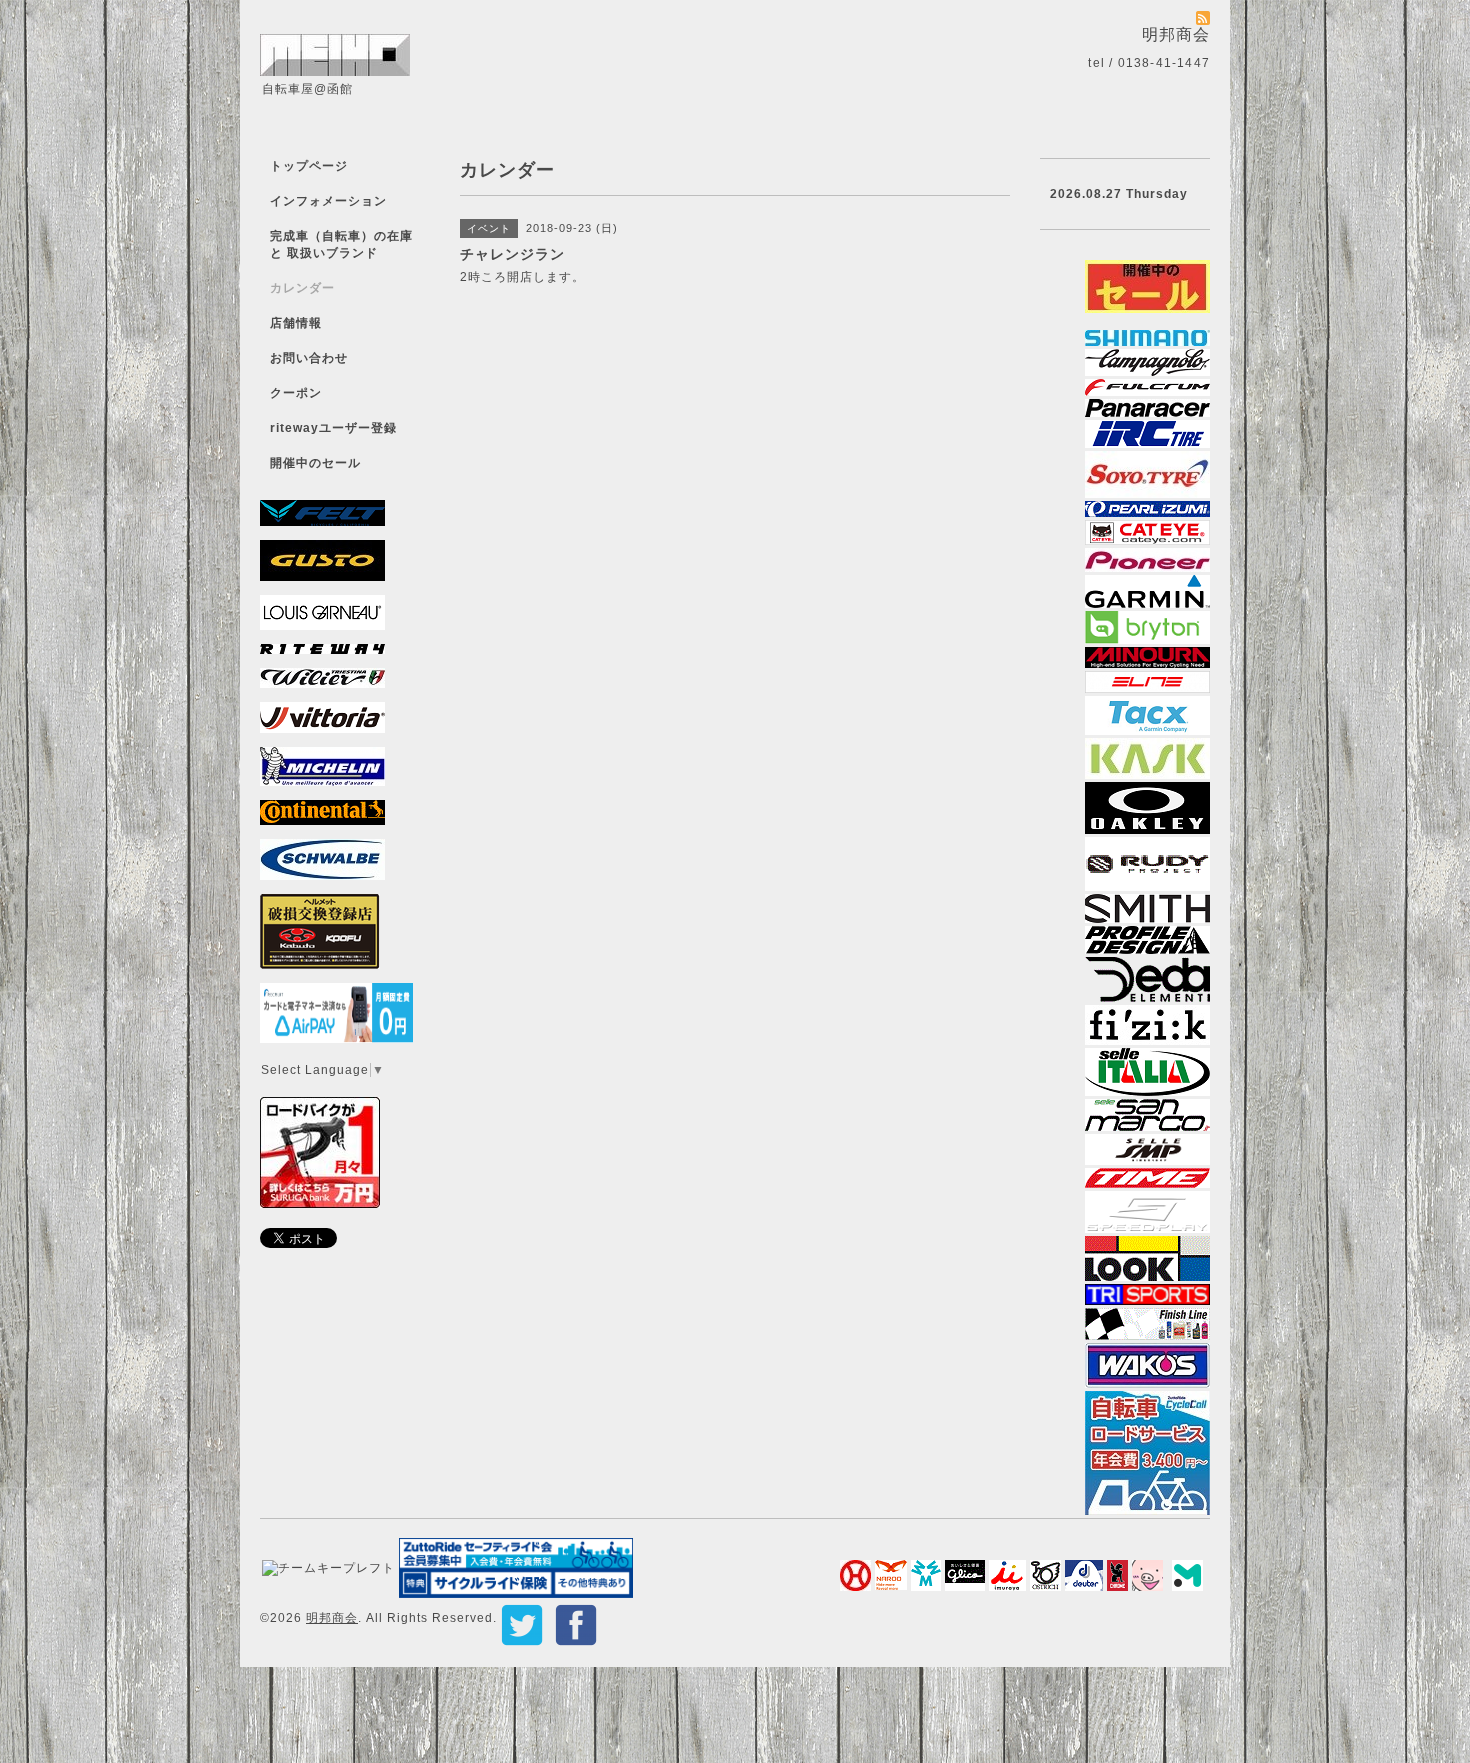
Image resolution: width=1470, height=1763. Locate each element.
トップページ (309, 166)
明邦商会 (332, 1618)
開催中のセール (315, 463)
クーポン (296, 393)
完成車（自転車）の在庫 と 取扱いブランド (341, 244)
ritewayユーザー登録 (333, 428)
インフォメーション (328, 201)
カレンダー (302, 288)
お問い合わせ (309, 358)
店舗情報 (296, 323)
